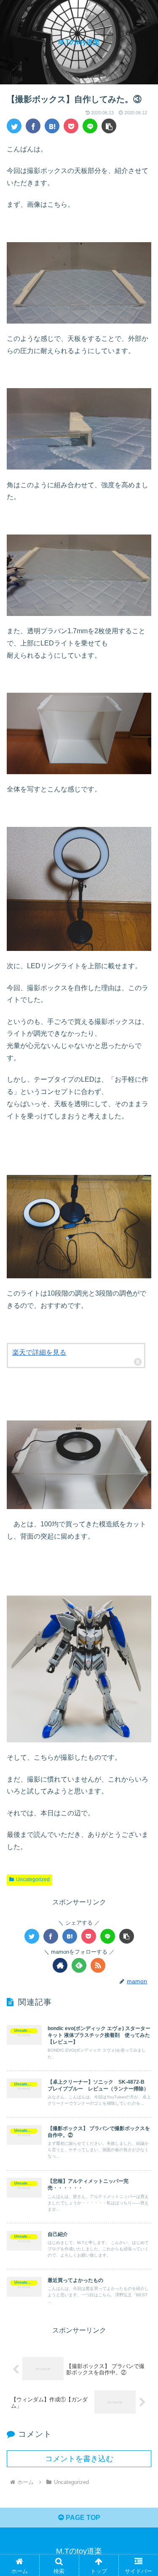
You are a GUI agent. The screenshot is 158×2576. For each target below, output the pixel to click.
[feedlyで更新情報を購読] (79, 1965)
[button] (109, 126)
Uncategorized (33, 1879)
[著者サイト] (60, 1965)
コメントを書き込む (79, 2459)
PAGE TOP (82, 2518)
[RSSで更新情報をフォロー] (98, 1965)
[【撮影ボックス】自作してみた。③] (52, 126)
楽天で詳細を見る (39, 1352)
